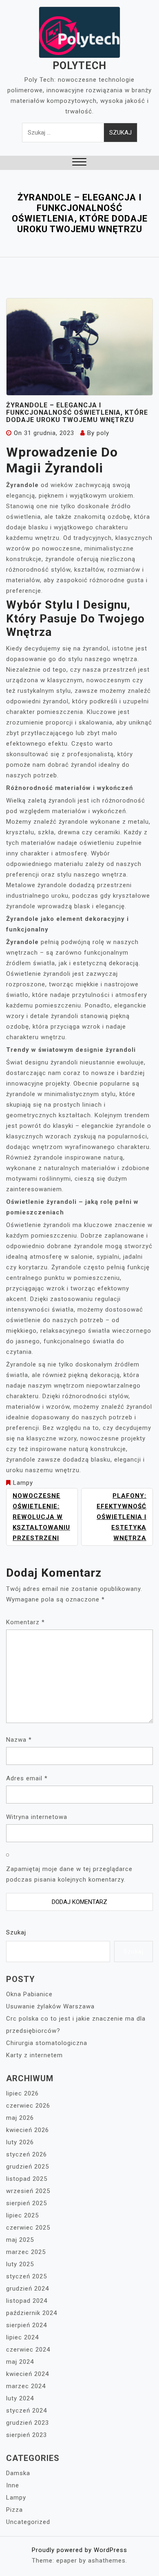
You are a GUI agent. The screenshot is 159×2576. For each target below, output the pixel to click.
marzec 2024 (26, 2386)
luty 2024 (20, 2398)
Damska (18, 2473)
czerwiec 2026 (28, 2106)
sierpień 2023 (26, 2435)
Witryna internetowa (37, 1817)
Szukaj (16, 1932)
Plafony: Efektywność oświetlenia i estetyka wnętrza (121, 1517)
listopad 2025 (27, 2179)
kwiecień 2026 (28, 2130)
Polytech (79, 66)
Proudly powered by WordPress (79, 2550)
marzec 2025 (26, 2252)
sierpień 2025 (26, 2203)
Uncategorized (28, 2522)
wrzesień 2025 (28, 2191)
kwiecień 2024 (28, 2374)
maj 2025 (20, 2240)
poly (103, 433)
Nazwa (19, 1740)
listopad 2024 (27, 2301)
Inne (13, 2485)
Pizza (14, 2510)
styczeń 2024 (26, 2411)
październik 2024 (32, 2313)
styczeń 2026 (26, 2154)
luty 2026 (20, 2142)
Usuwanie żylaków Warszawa (50, 2006)
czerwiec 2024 (28, 2350)
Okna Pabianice (29, 1994)
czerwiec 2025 (28, 2228)
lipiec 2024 (22, 2337)
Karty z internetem (34, 2055)
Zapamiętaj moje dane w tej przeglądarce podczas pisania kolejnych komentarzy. (69, 1874)
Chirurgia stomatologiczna (47, 2043)
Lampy (23, 1483)
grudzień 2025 (28, 2167)
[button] (79, 163)
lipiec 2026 (22, 2093)
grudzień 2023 (28, 2423)
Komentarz (25, 1622)
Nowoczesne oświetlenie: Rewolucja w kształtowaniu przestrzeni (41, 1517)
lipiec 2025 (22, 2215)
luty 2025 (20, 2264)
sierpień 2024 (26, 2325)
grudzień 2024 (28, 2289)
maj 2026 (20, 2118)
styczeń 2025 (26, 2276)
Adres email (27, 1778)
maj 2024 (20, 2362)
